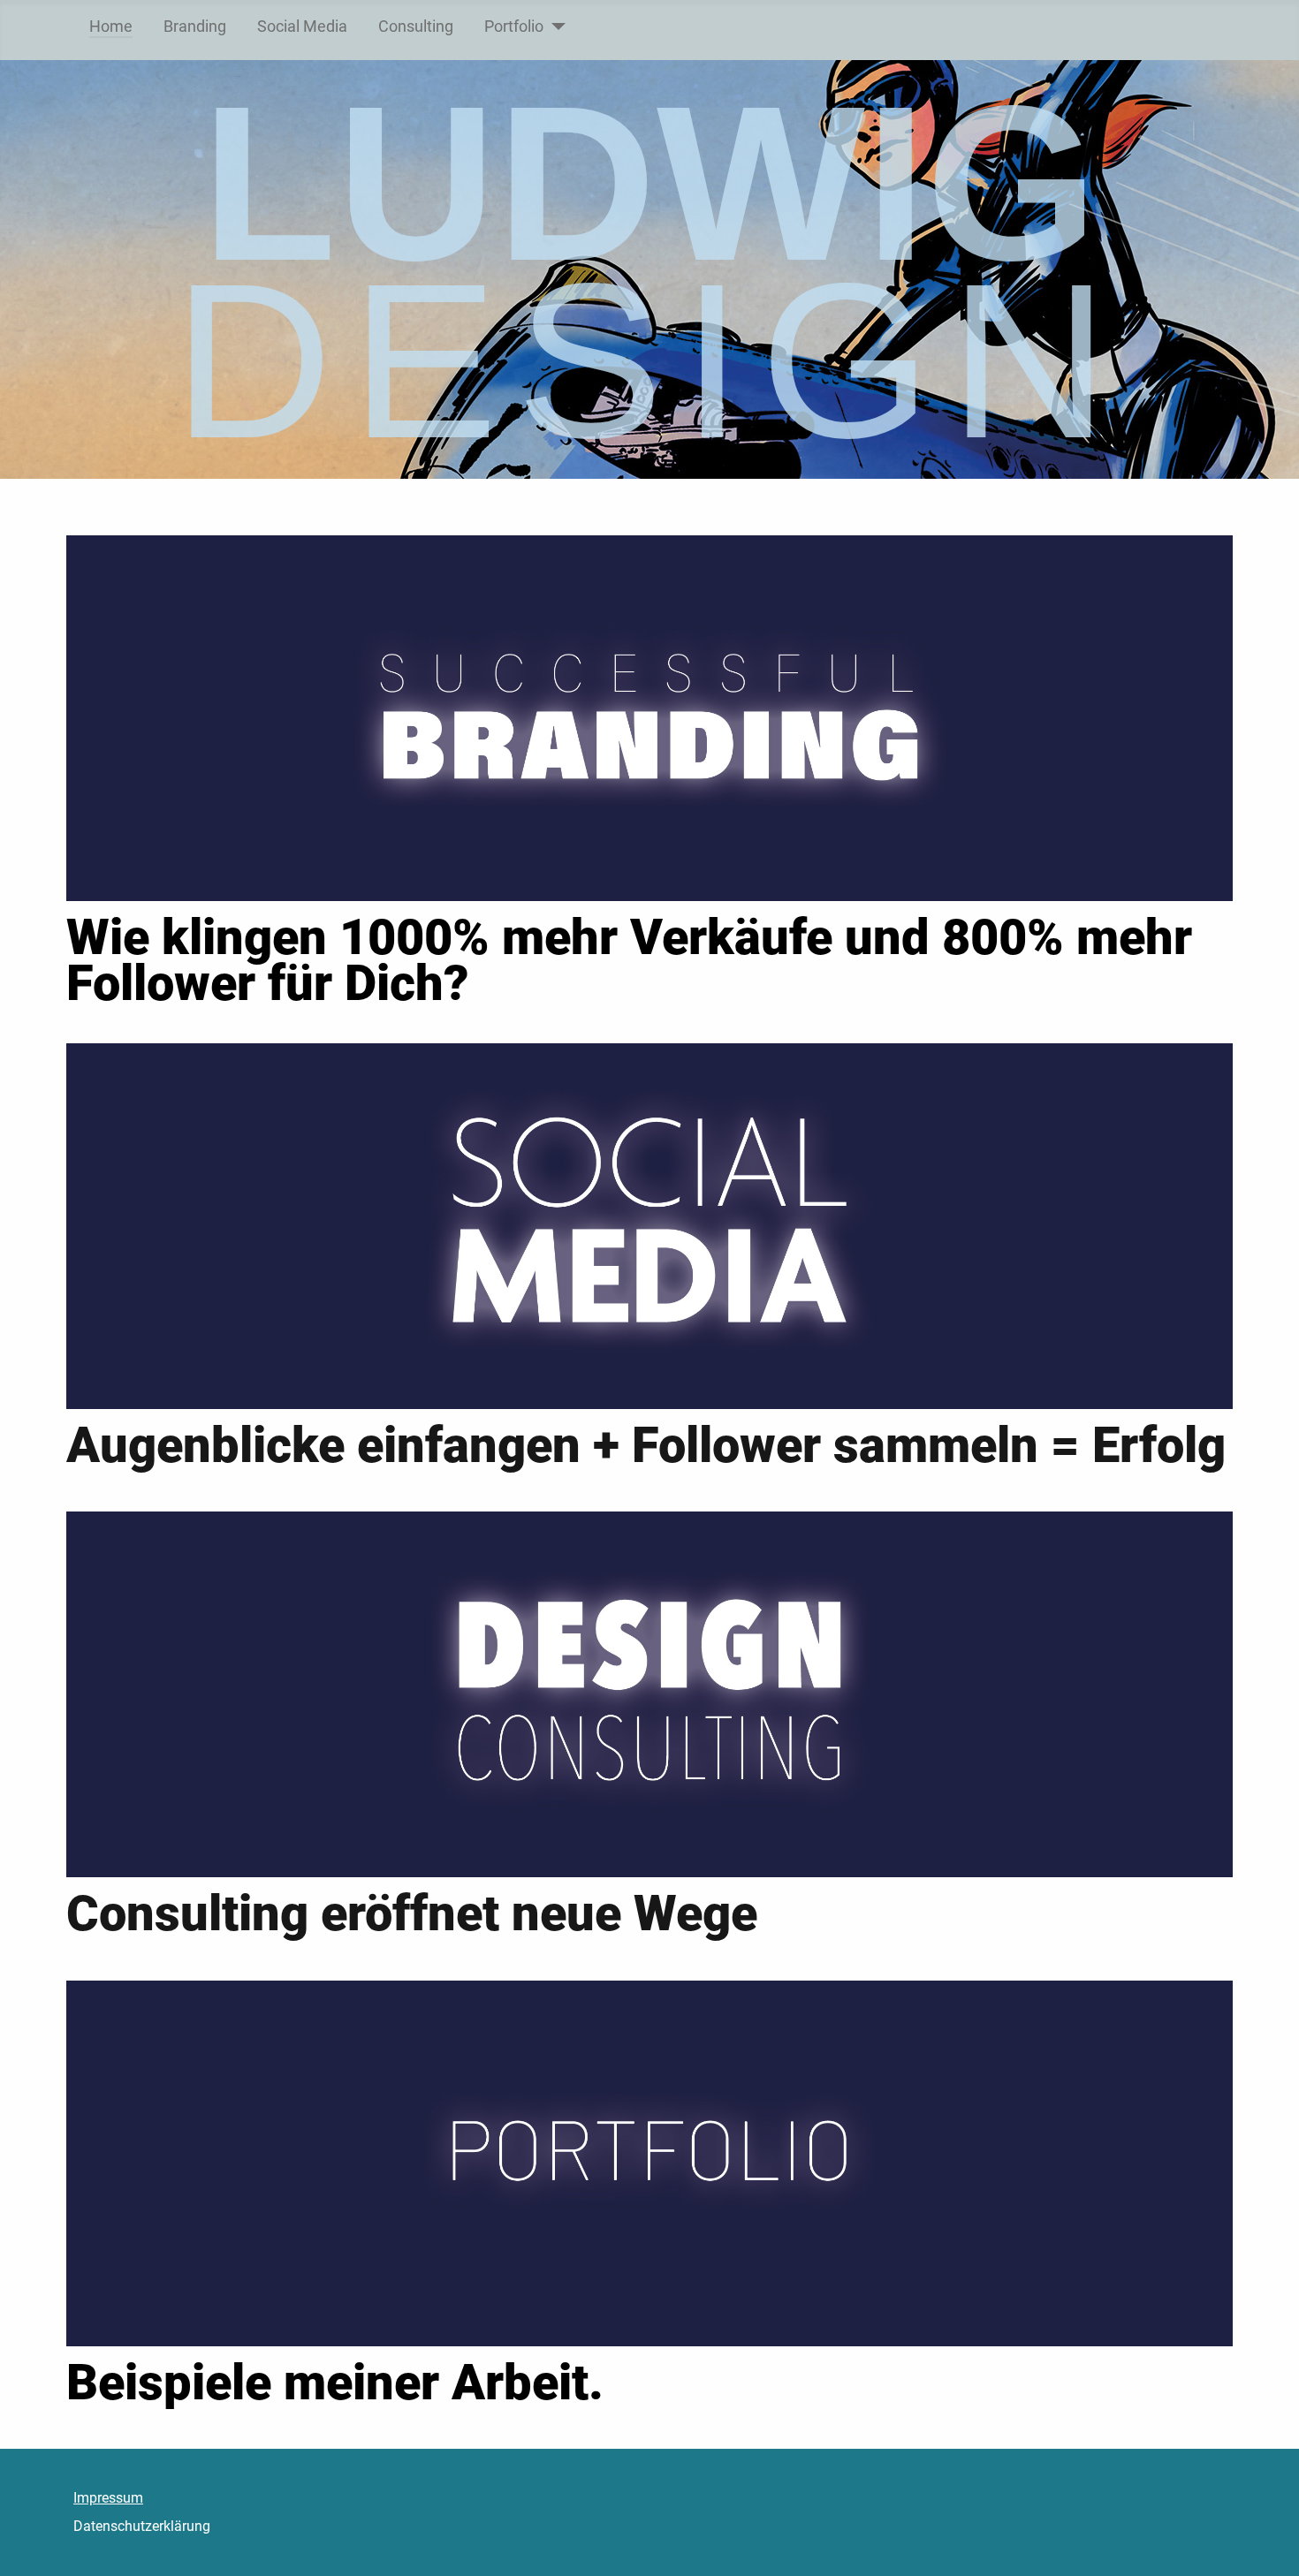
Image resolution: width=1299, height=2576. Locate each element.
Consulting (416, 27)
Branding (195, 27)
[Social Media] (649, 1225)
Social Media (302, 27)
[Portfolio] (555, 27)
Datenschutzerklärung (142, 2526)
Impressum (108, 2498)
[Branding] (649, 717)
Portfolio (514, 27)
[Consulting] (649, 1694)
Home (111, 27)
